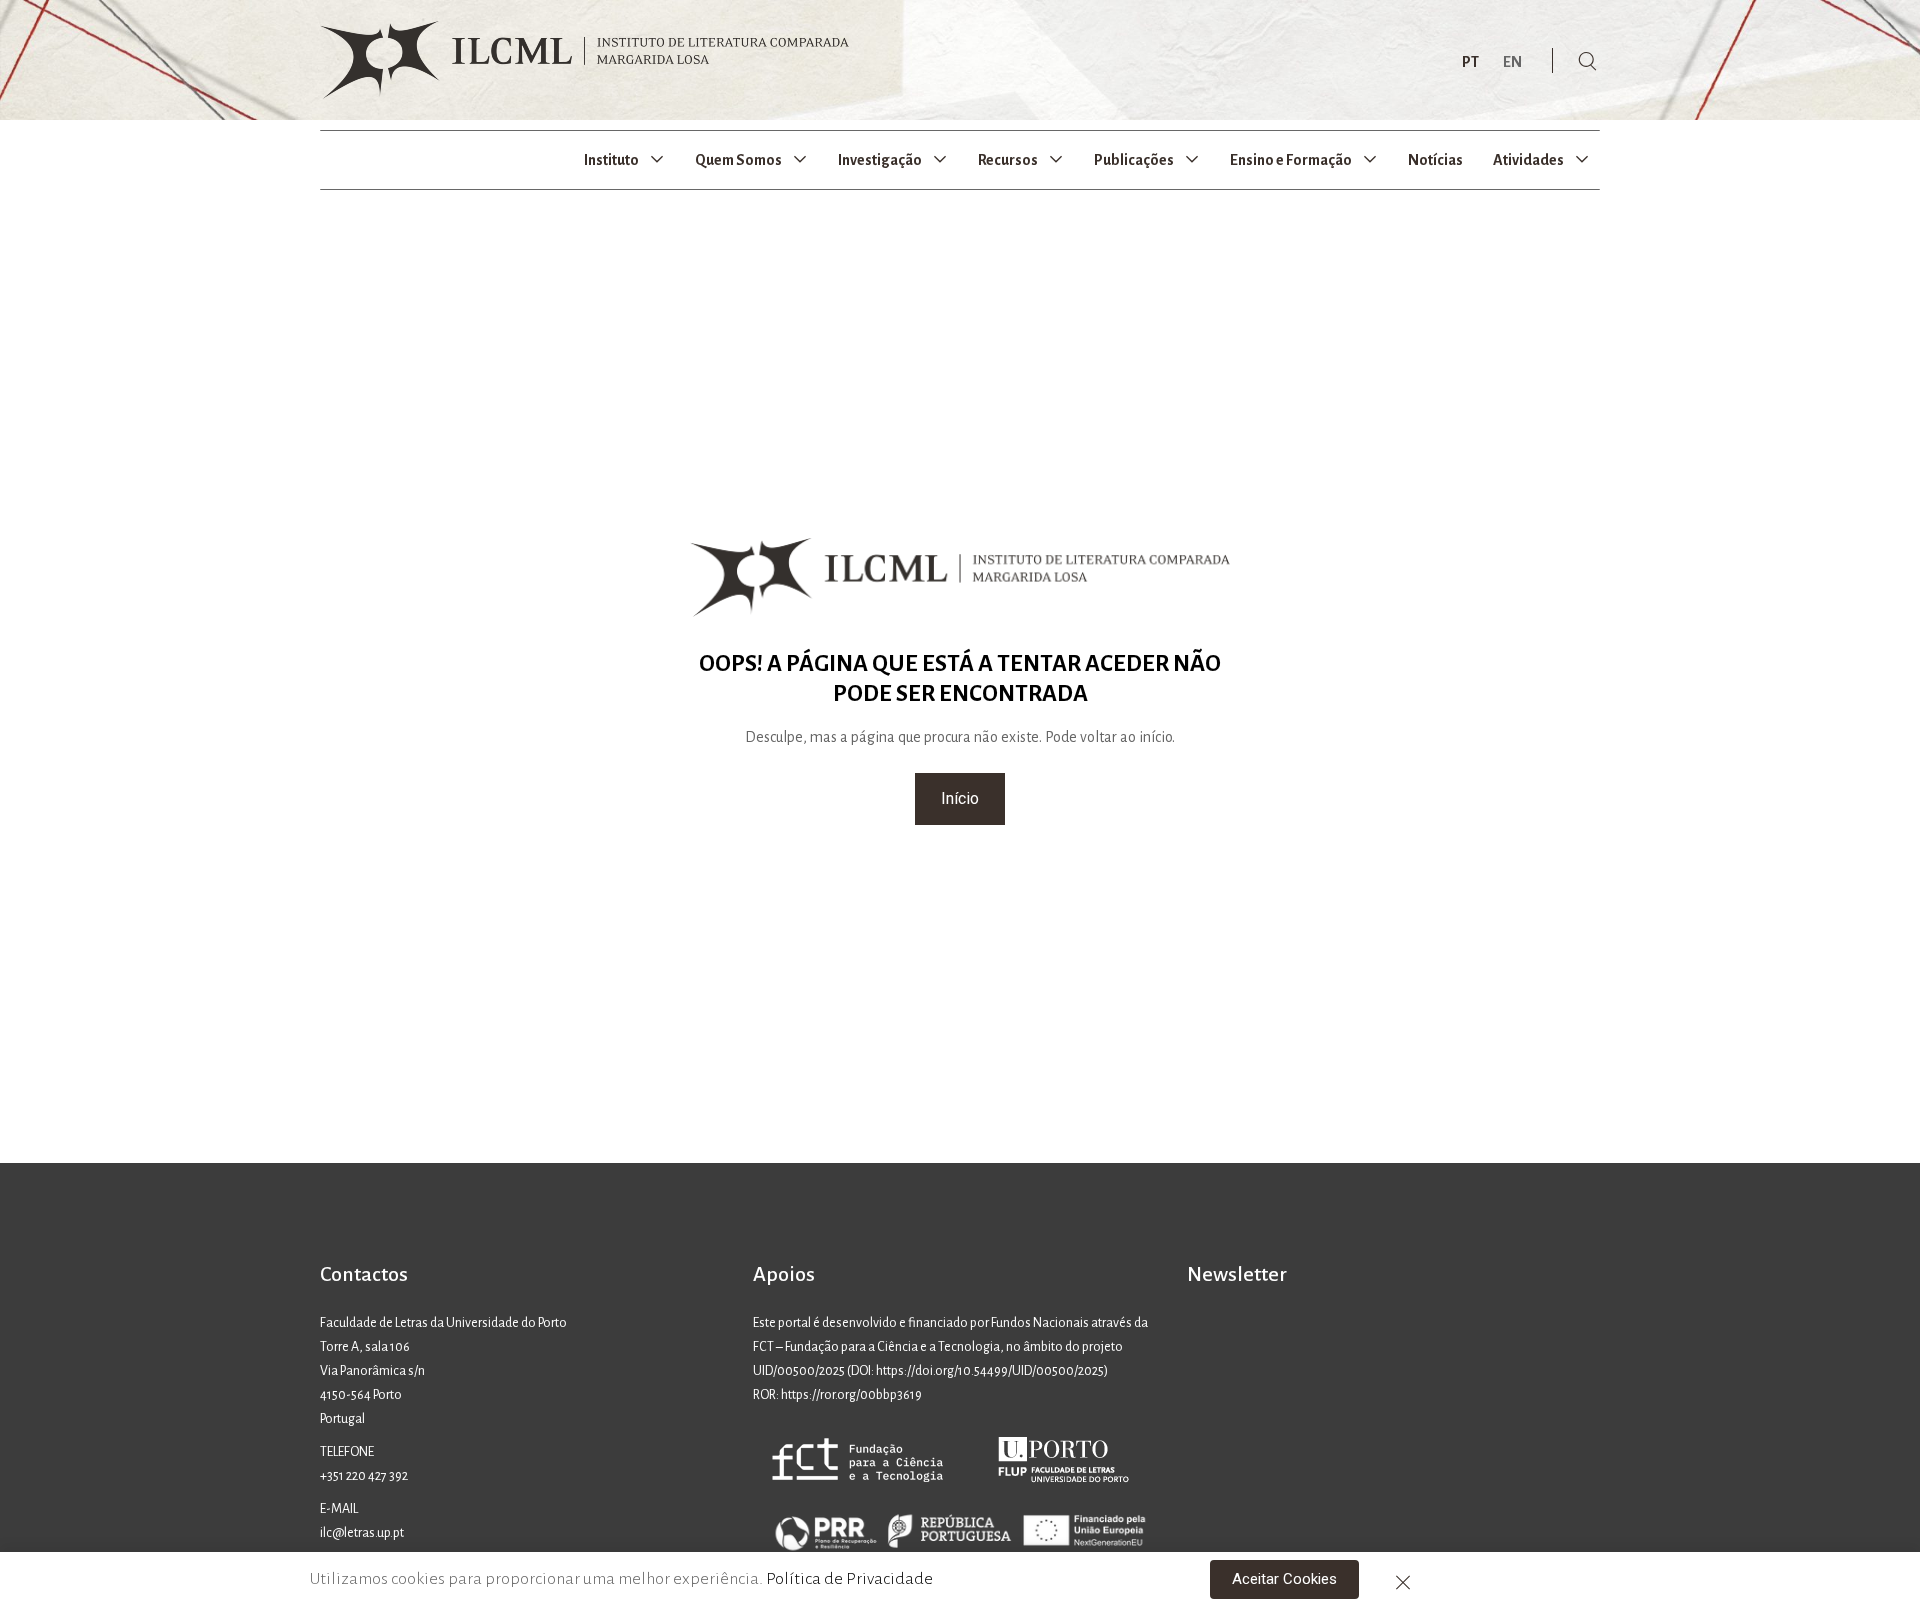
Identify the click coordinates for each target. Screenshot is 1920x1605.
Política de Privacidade (849, 1579)
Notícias (1435, 160)
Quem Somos (738, 160)
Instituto (611, 160)
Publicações (1134, 160)
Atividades (1528, 160)
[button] (960, 799)
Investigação (880, 160)
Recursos (1008, 160)
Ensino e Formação (1291, 160)
